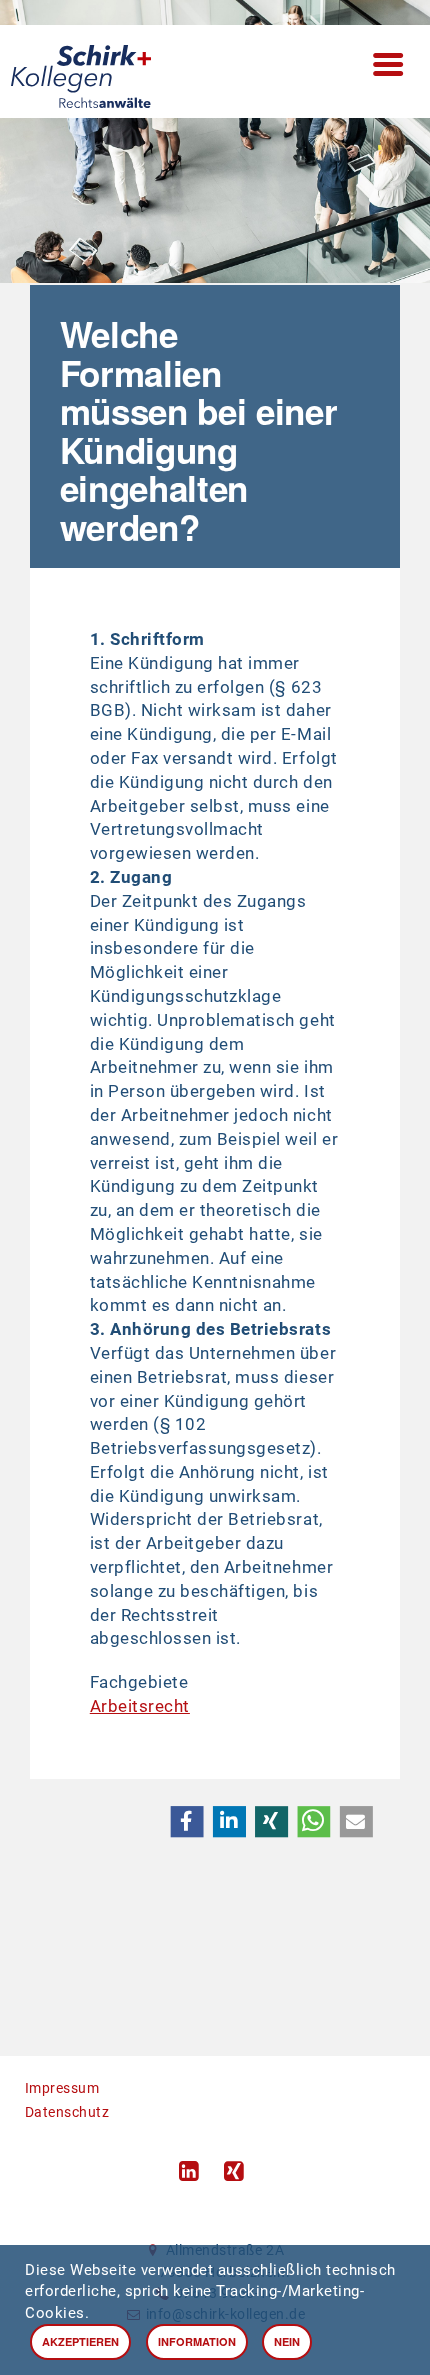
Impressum (62, 2088)
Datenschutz (67, 2112)
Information (197, 2341)
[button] (186, 1822)
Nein (287, 2341)
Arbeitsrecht (140, 1706)
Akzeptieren (80, 2341)
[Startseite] (215, 71)
